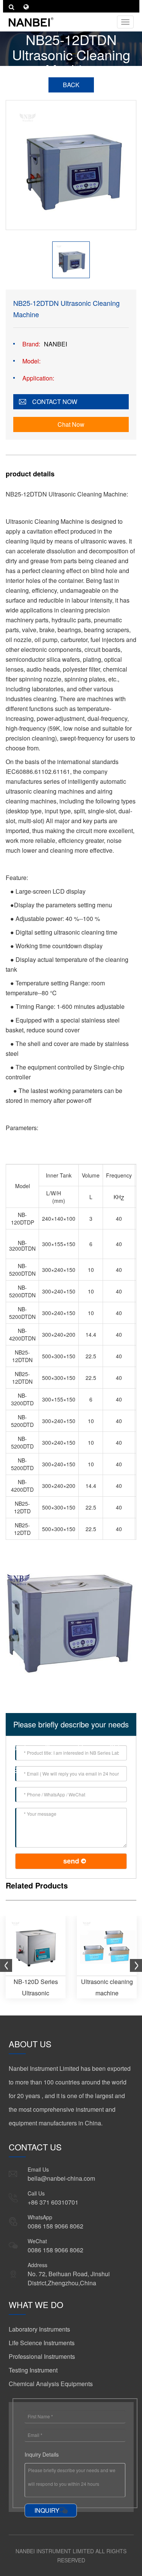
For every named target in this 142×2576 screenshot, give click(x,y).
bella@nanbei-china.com (61, 2178)
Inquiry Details (42, 2454)
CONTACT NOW (55, 402)
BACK (71, 85)
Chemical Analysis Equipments (51, 2384)
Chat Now (71, 424)
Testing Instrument (33, 2370)
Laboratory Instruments (39, 2329)
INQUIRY (47, 2510)
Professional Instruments (42, 2356)
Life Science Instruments (42, 2343)
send (71, 1861)
